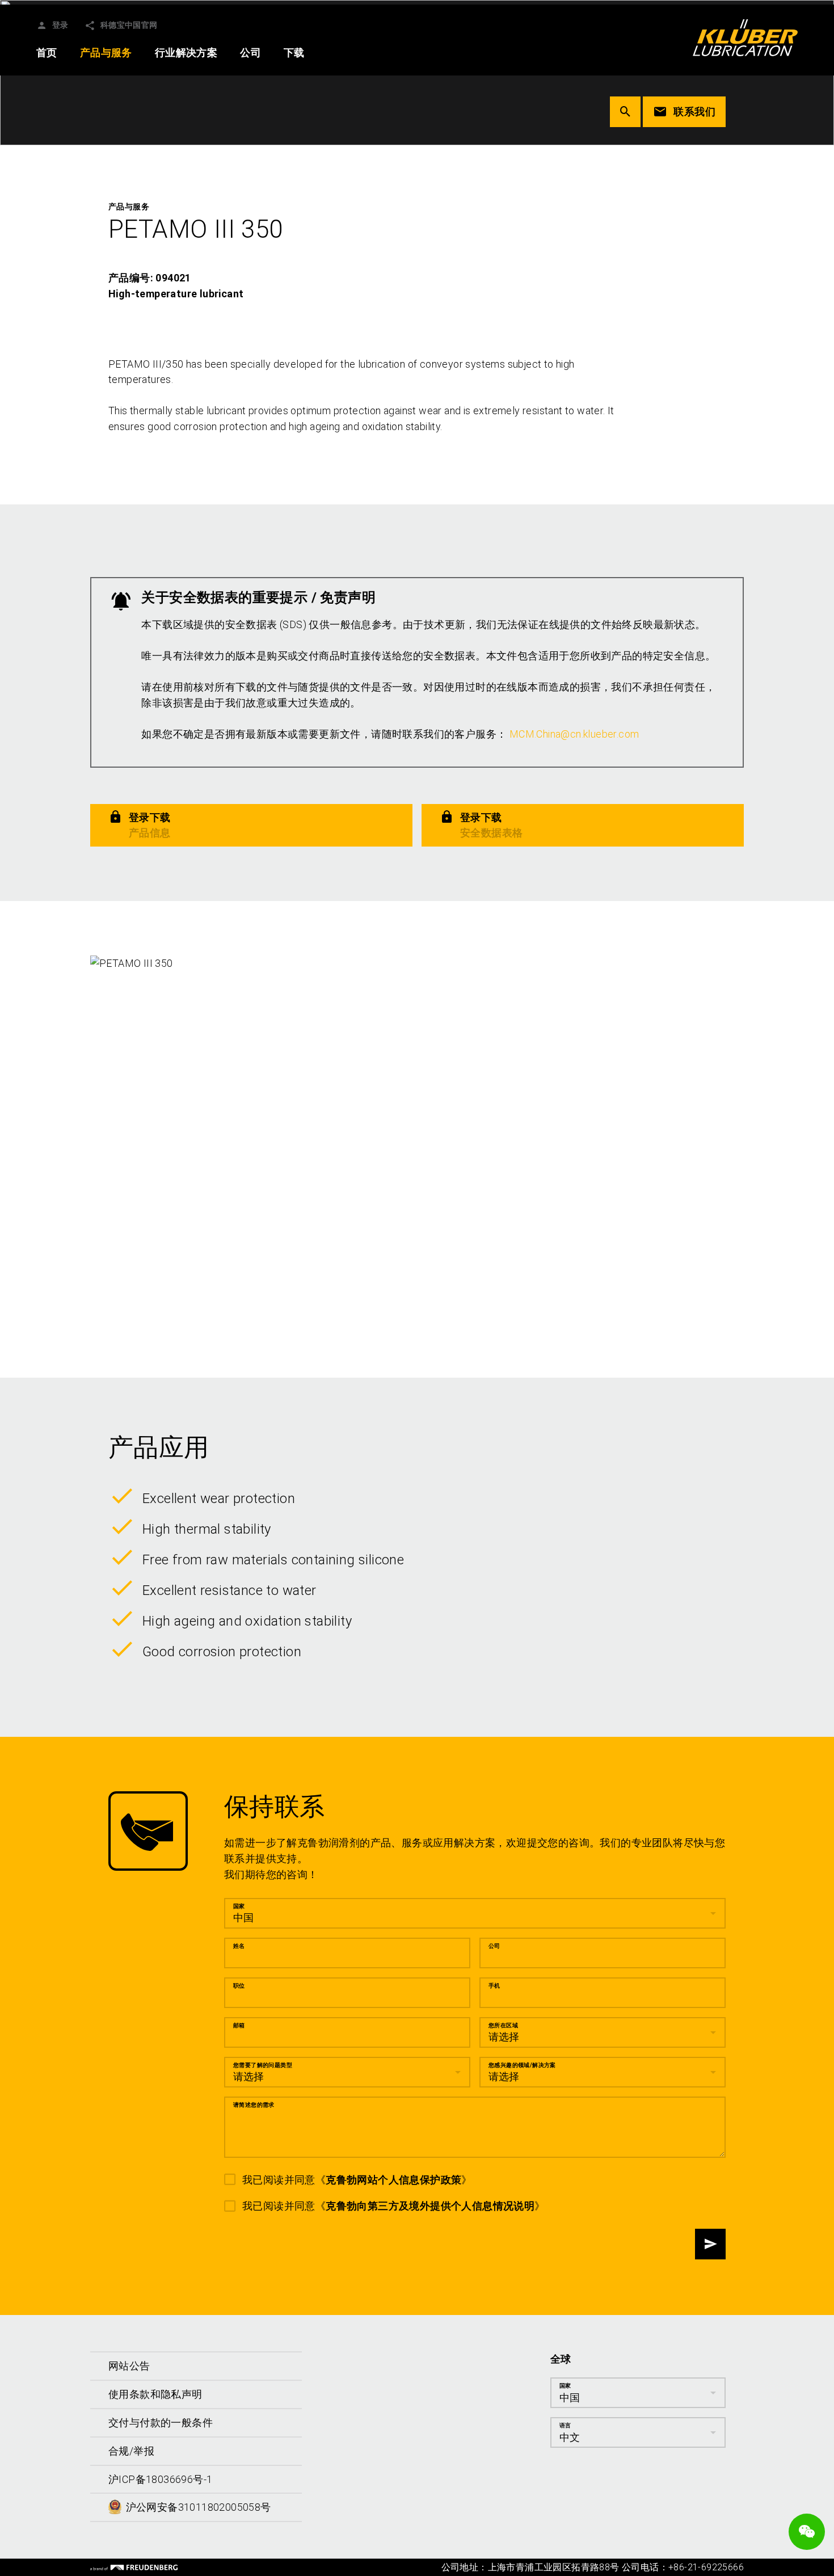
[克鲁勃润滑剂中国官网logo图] (745, 37)
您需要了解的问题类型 (263, 2065)
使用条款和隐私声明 (155, 2394)
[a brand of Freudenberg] (134, 2567)
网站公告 (129, 2366)
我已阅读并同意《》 (357, 2180)
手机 (494, 1986)
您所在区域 (503, 2025)
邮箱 (239, 2025)
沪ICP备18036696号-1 (160, 2479)
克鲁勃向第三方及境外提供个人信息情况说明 (430, 2206)
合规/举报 (131, 2451)
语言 (565, 2425)
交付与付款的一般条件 (161, 2423)
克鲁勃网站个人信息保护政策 (393, 2180)
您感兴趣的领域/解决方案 (522, 2065)
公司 (494, 1946)
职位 (239, 1986)
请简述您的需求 (254, 2105)
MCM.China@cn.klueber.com (574, 734)
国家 (239, 1906)
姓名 (239, 1946)
